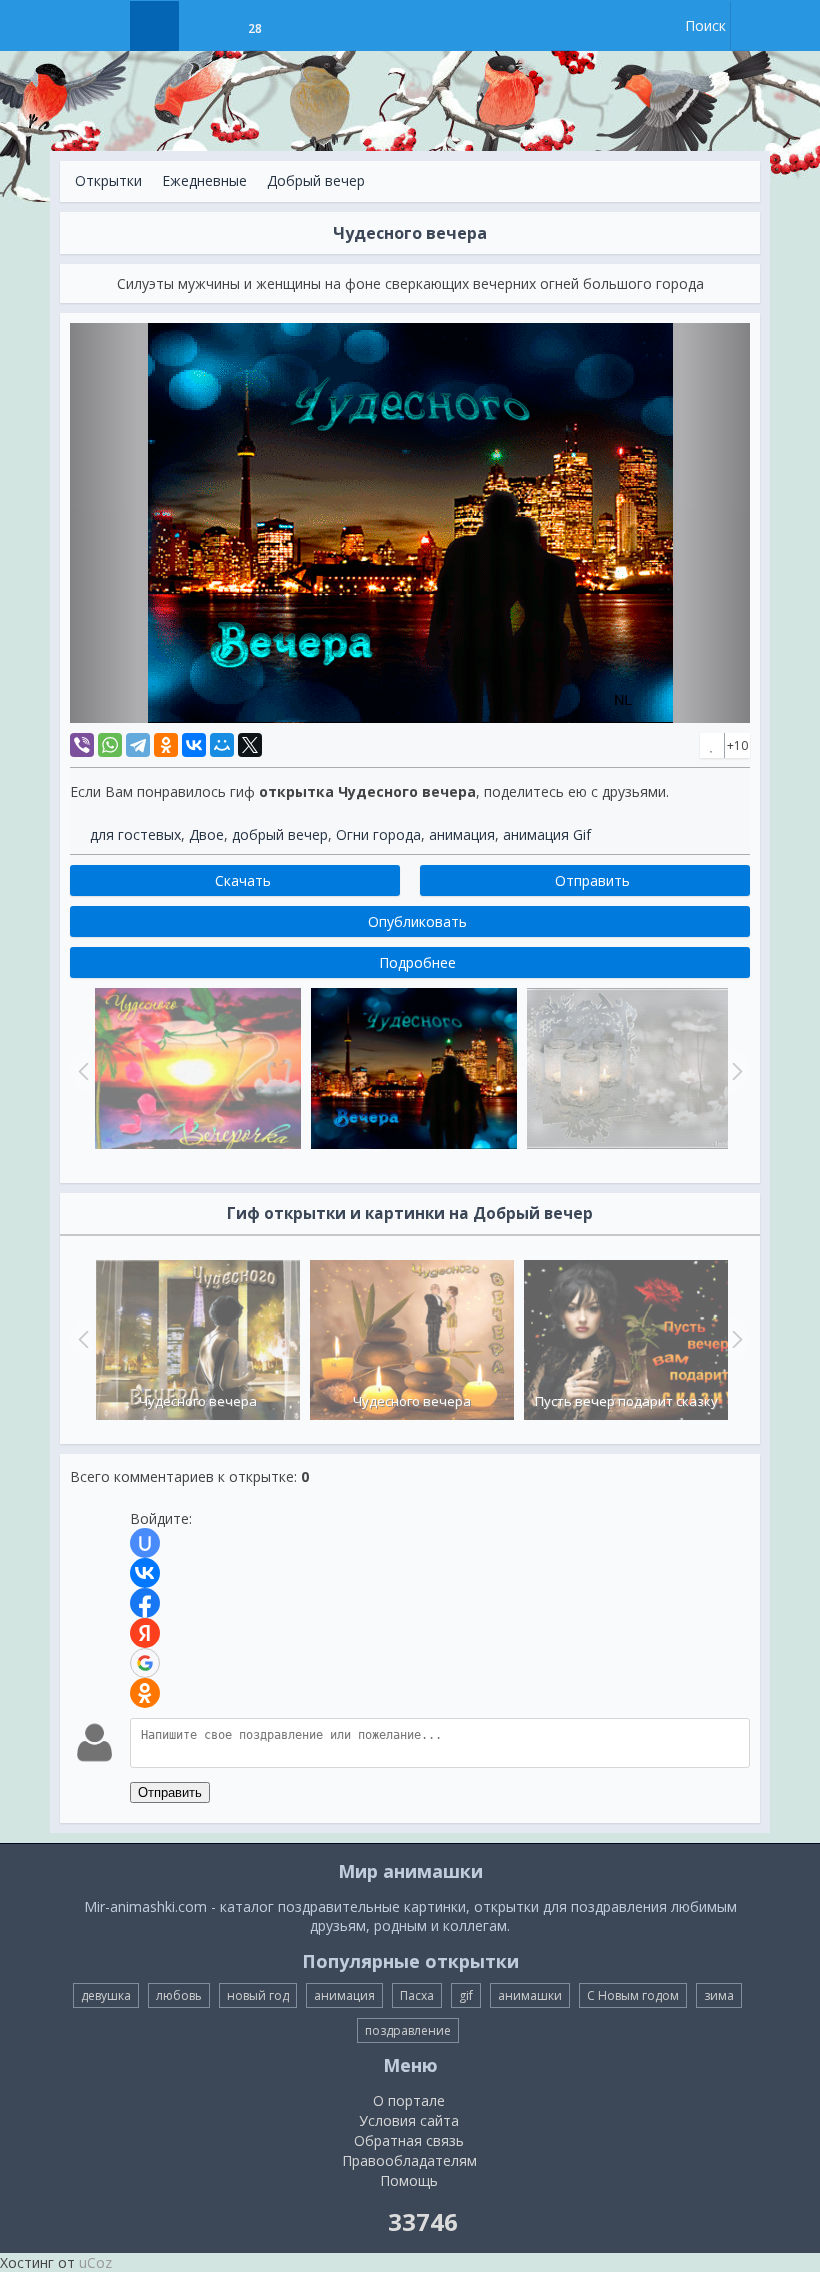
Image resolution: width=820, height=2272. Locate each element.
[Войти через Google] (145, 1663)
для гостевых (135, 834)
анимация (462, 834)
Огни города (378, 834)
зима (719, 1995)
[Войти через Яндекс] (145, 1633)
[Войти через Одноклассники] (145, 1693)
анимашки (530, 1995)
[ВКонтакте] (194, 745)
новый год (258, 1995)
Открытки (108, 180)
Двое (206, 834)
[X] (250, 745)
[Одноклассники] (166, 745)
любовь (179, 1995)
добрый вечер (280, 834)
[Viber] (82, 745)
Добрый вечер (316, 180)
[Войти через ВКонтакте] (145, 1573)
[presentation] (81, 1339)
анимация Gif (547, 834)
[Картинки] (204, 26)
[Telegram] (138, 745)
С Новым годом (633, 1995)
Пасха (417, 1995)
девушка (106, 1995)
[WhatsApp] (110, 745)
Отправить (170, 1792)
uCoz (95, 2262)
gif (466, 1995)
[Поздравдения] (304, 26)
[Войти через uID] (145, 1543)
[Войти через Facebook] (145, 1603)
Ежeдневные (204, 180)
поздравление (408, 2030)
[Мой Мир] (222, 745)
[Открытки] (154, 26)
